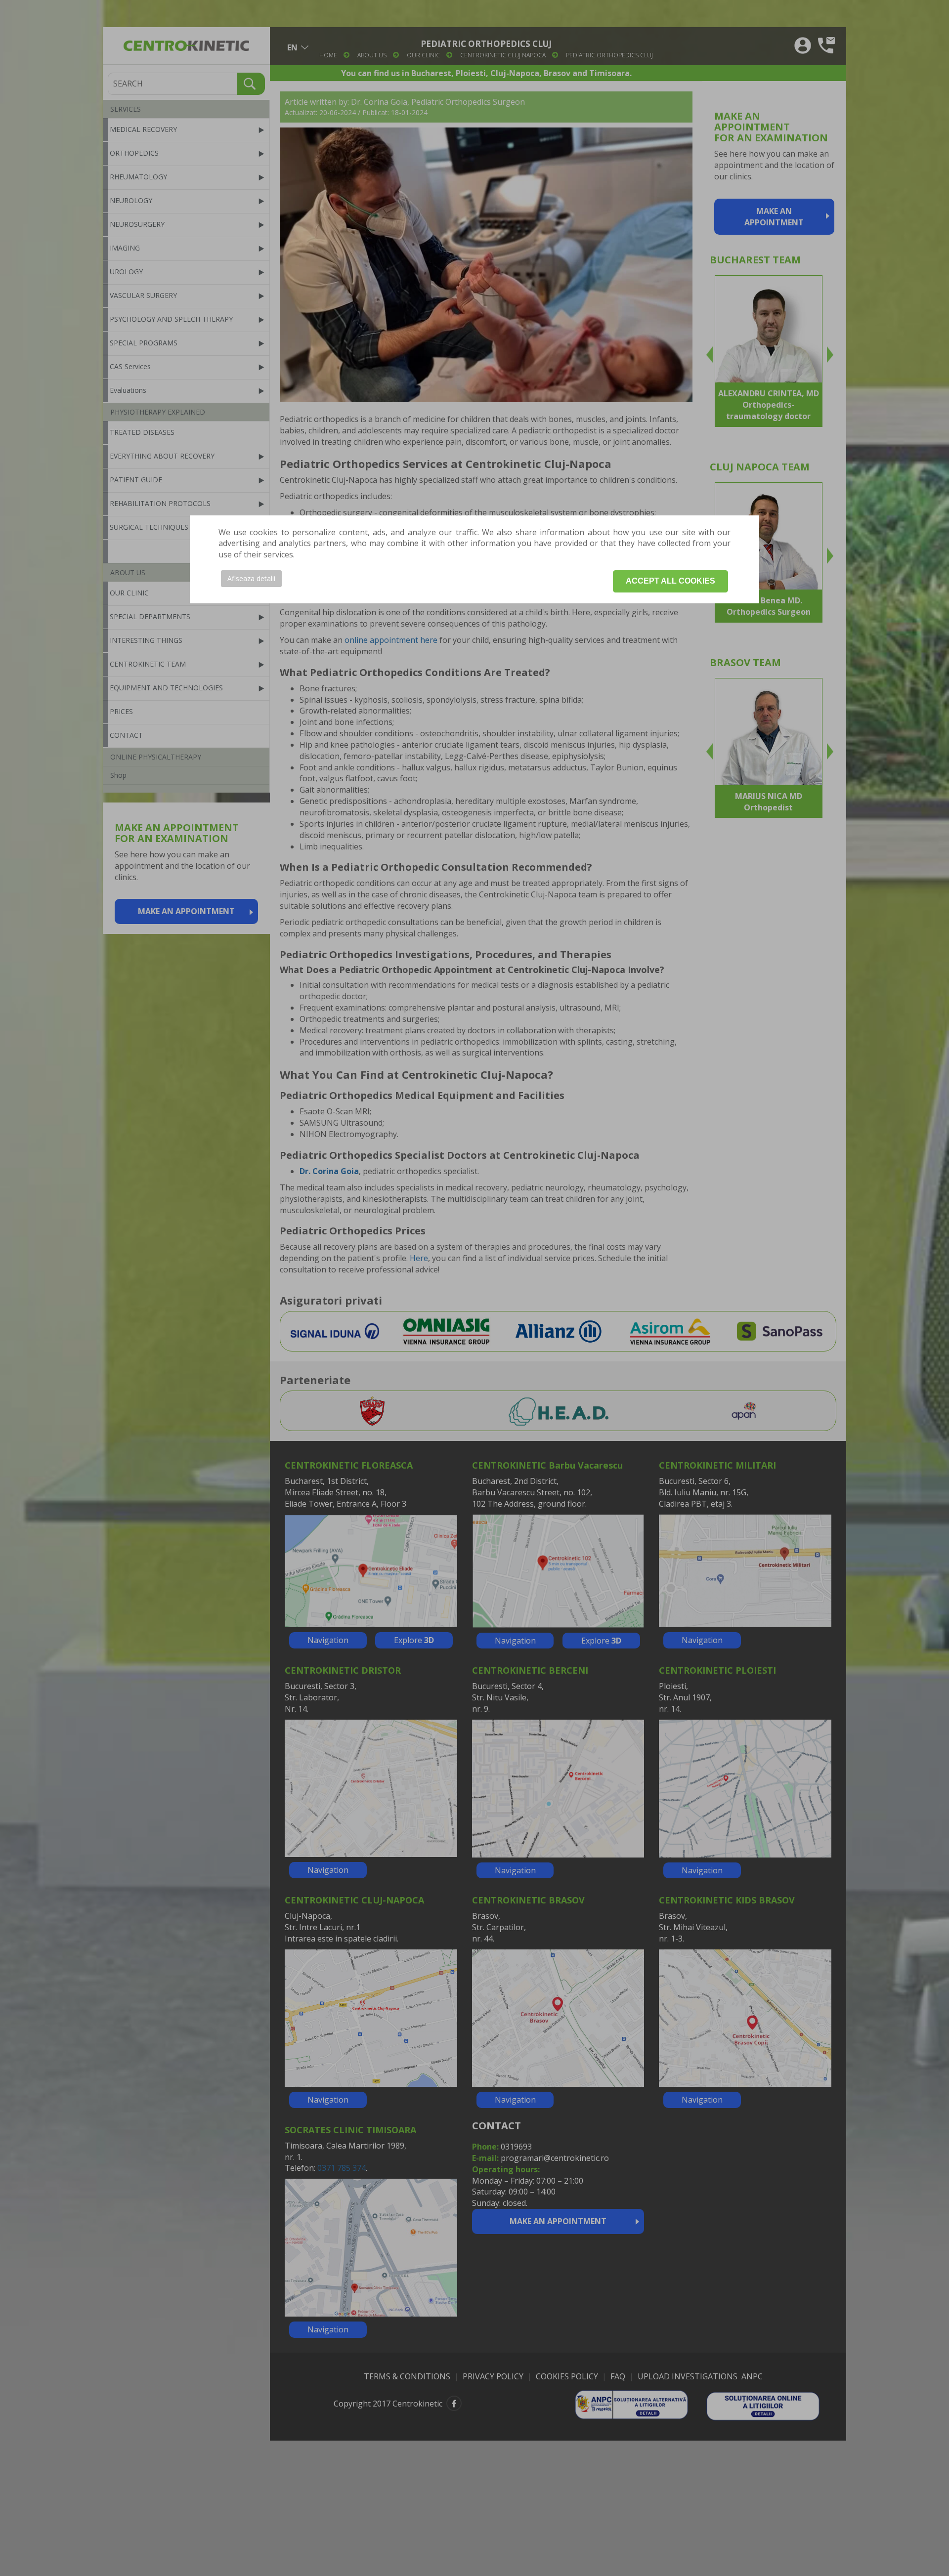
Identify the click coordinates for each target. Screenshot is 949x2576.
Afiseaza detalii (251, 578)
